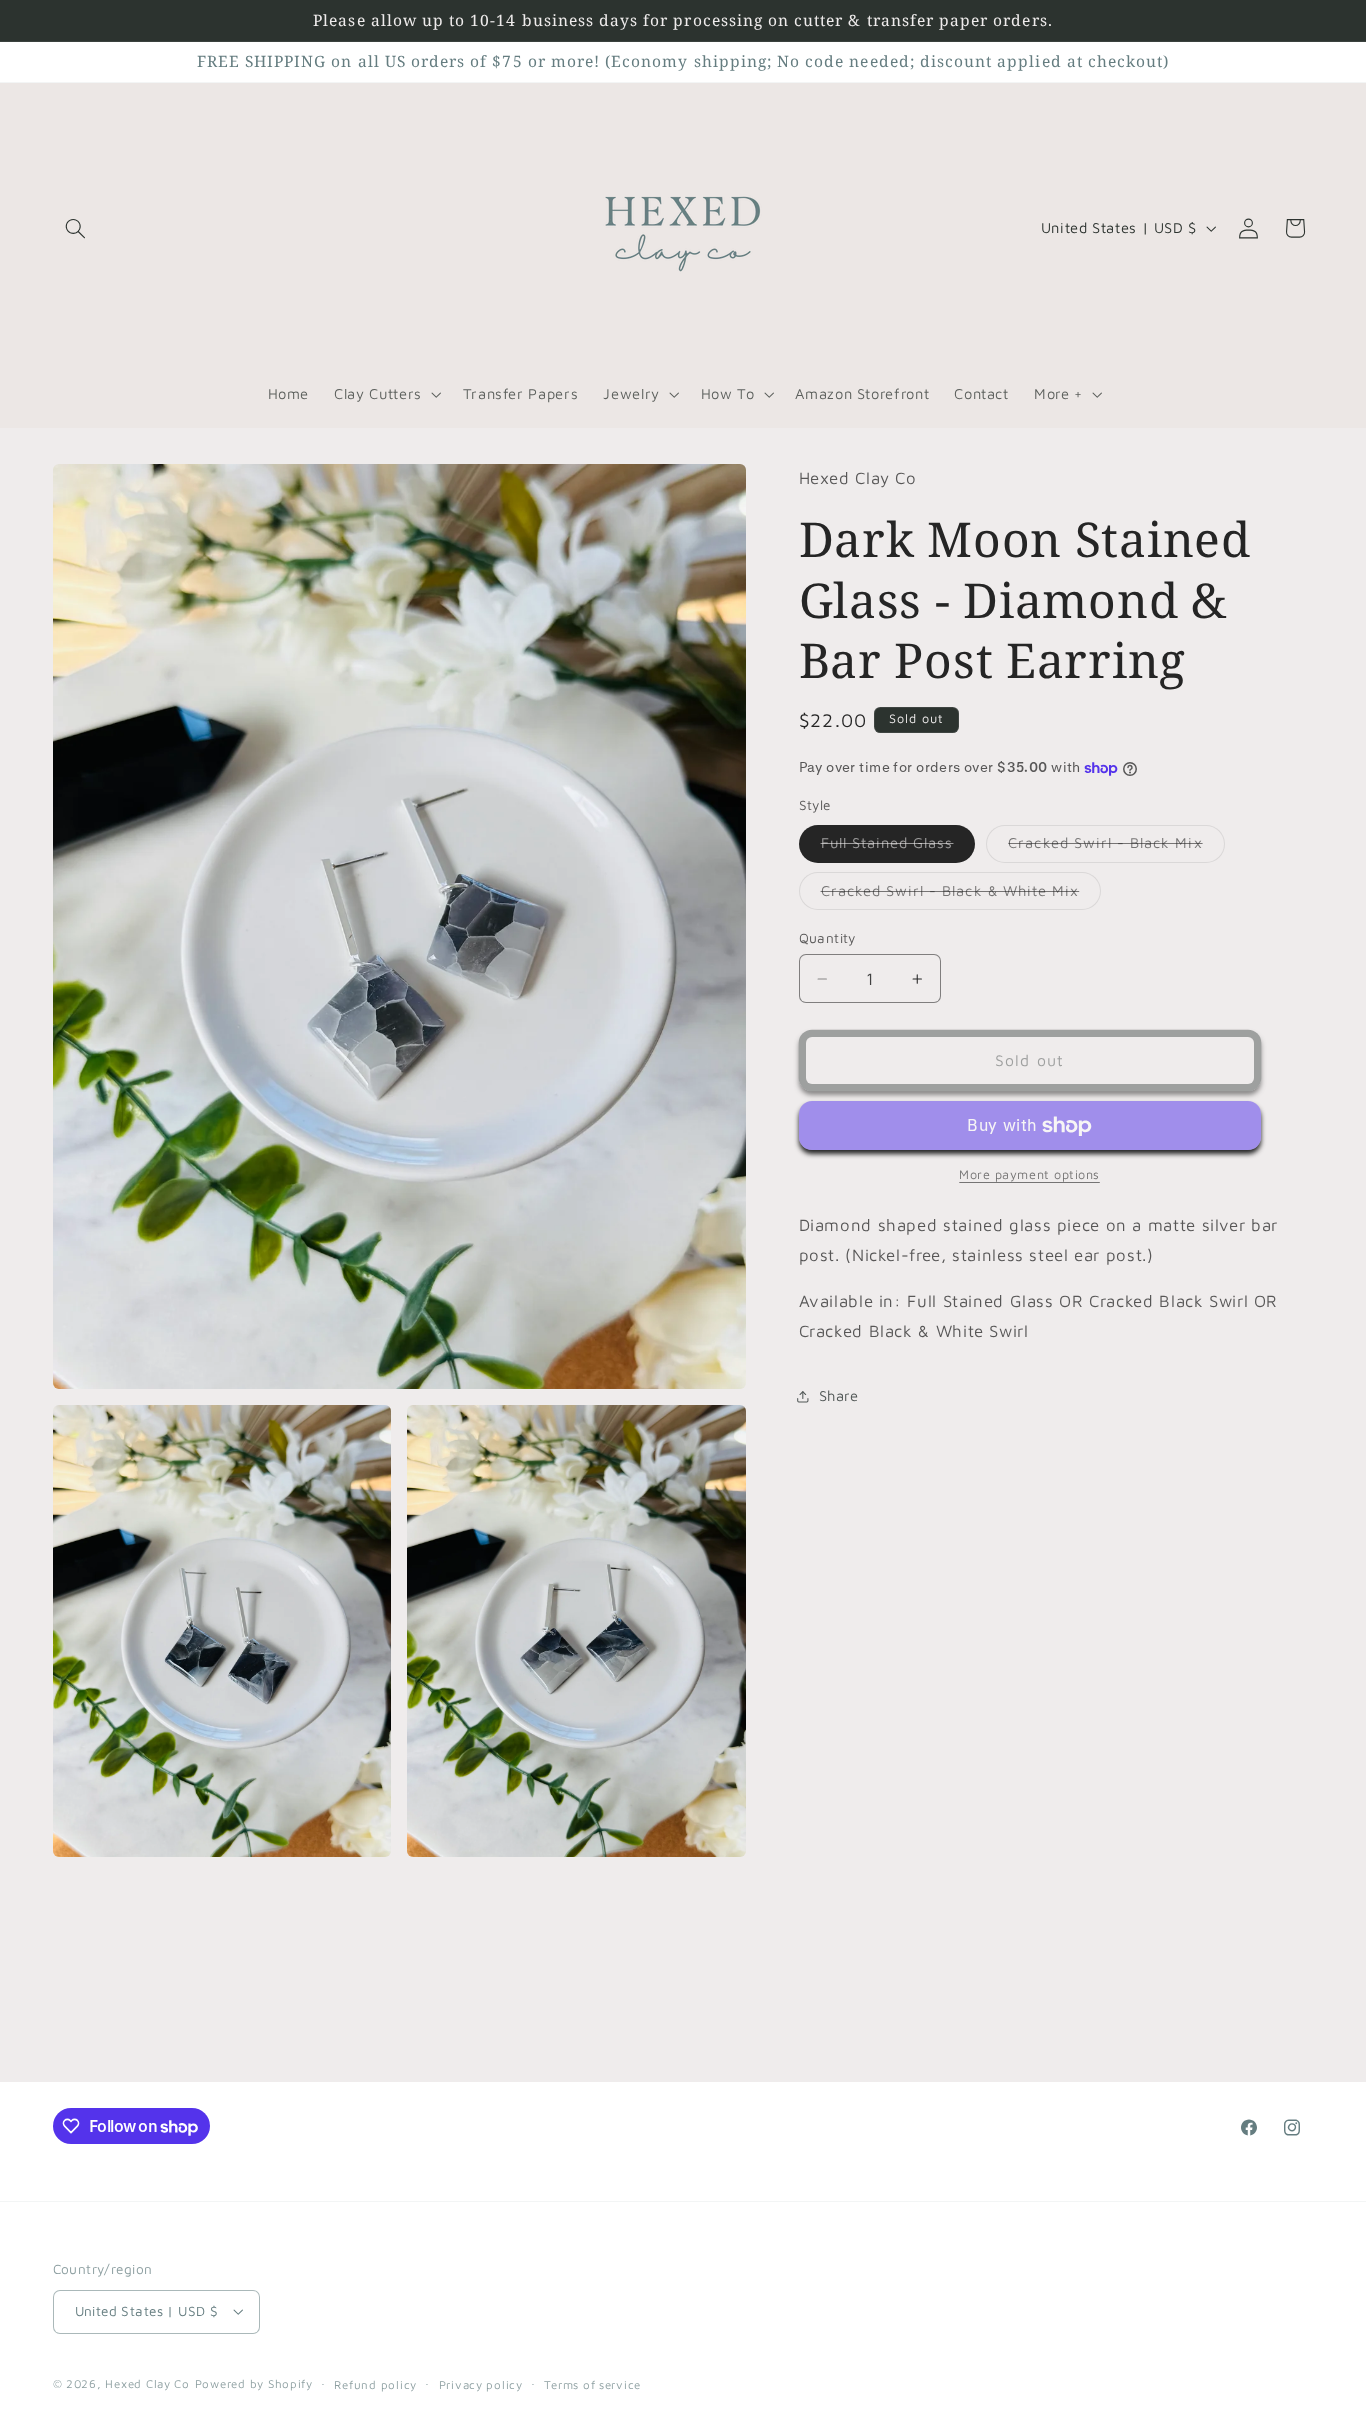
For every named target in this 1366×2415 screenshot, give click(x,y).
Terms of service (592, 2384)
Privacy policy (481, 2384)
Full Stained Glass (898, 848)
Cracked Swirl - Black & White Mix (961, 895)
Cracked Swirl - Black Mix (1116, 848)
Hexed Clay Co (147, 2383)
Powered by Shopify (254, 2383)
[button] (76, 228)
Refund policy (375, 2384)
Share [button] (839, 1395)
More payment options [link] (1029, 1175)
